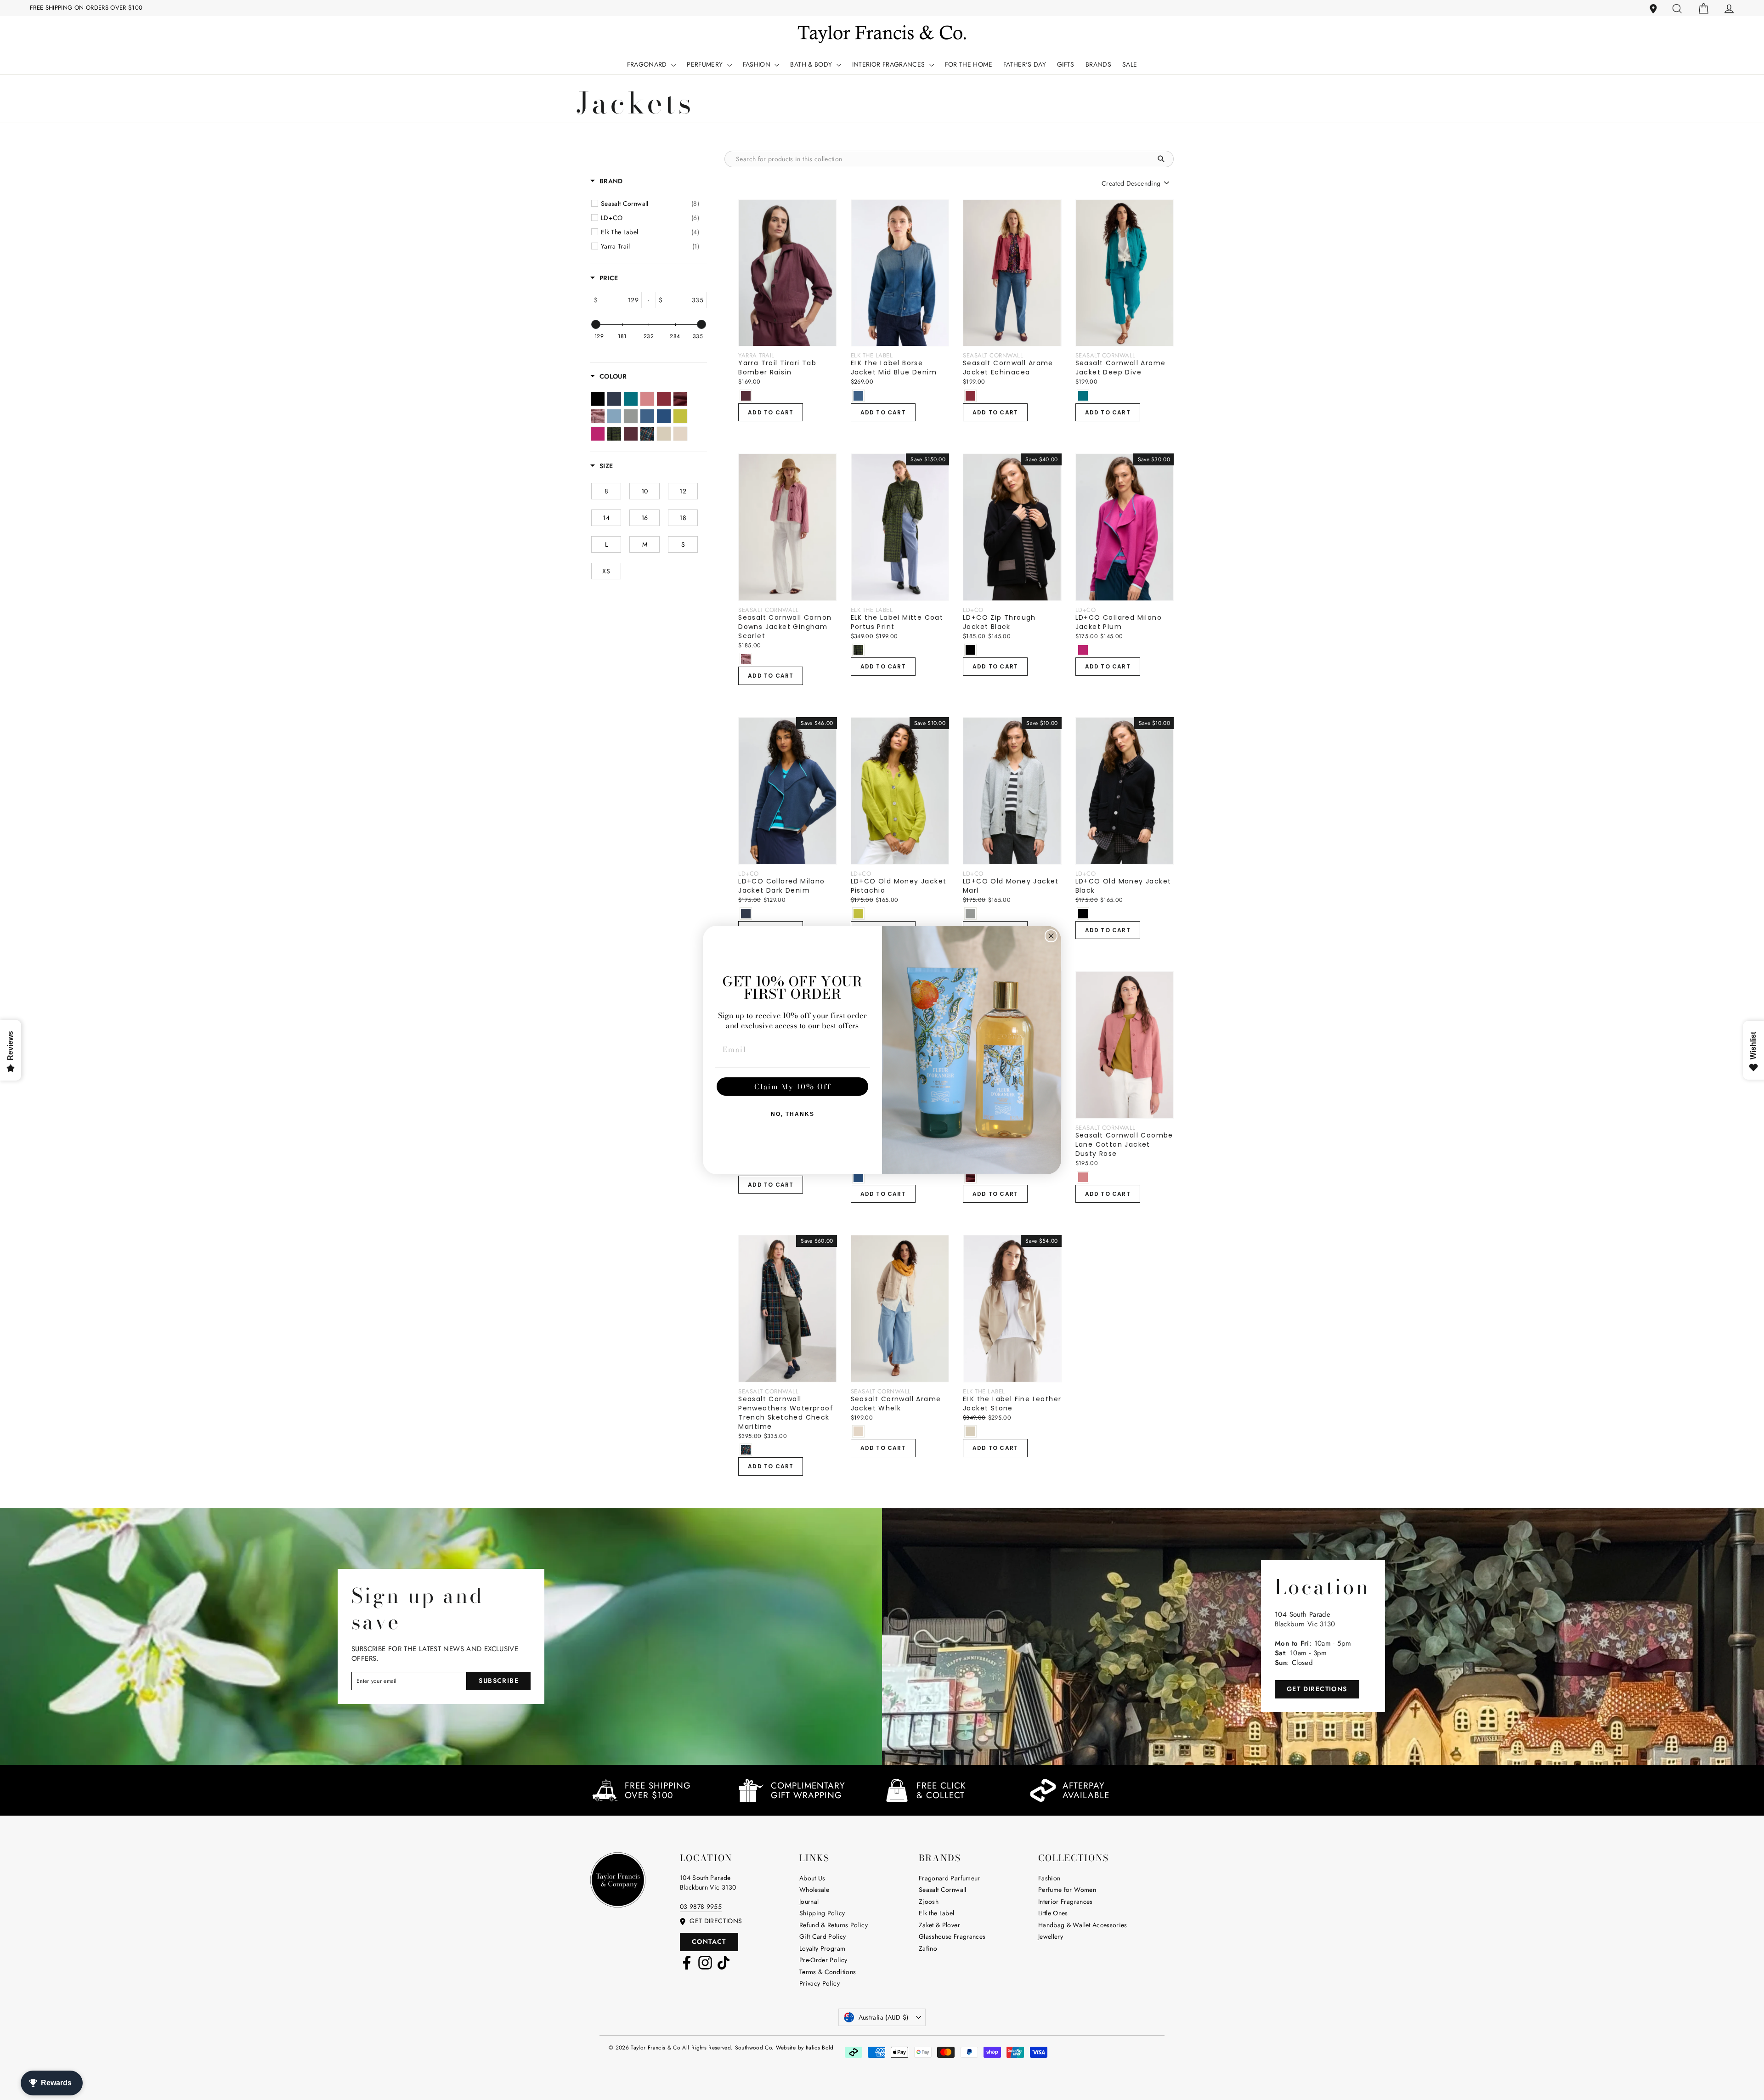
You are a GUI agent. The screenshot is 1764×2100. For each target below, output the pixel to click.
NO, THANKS (793, 1114)
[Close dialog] (1051, 936)
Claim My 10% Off (793, 1087)
